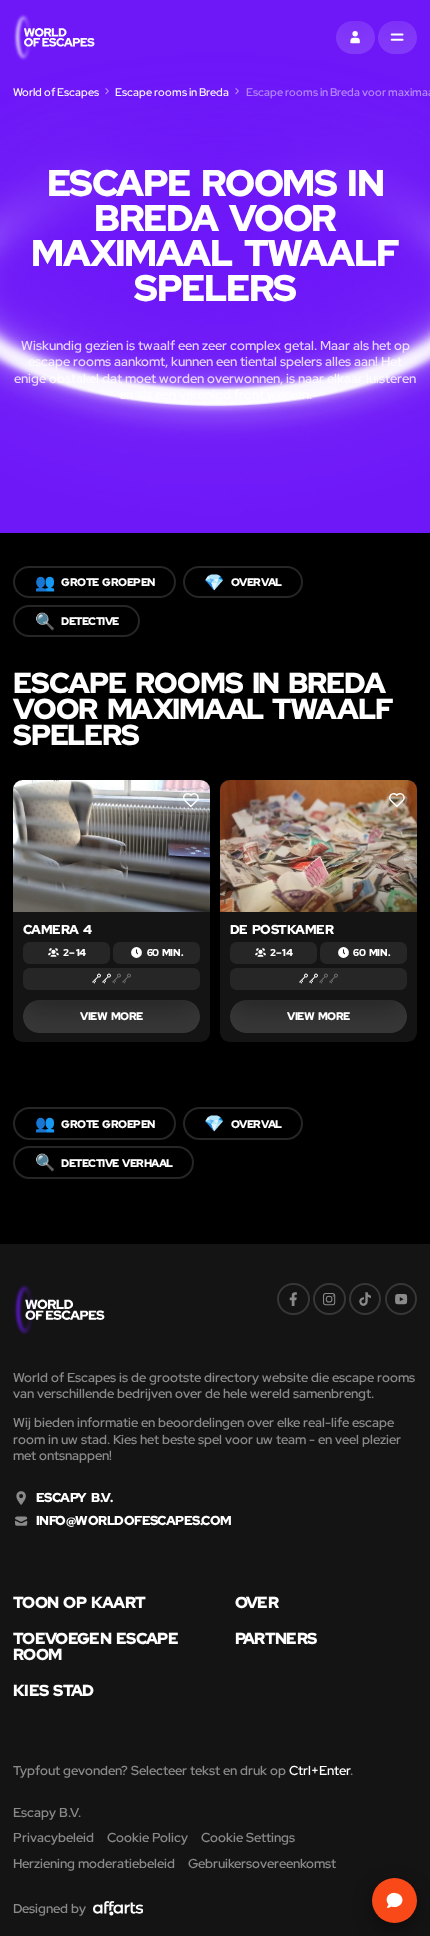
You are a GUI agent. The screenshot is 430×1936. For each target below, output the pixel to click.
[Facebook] (293, 1299)
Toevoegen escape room (95, 1646)
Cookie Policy (147, 1837)
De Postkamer (282, 929)
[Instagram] (329, 1299)
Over (256, 1602)
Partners (276, 1638)
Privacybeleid (53, 1837)
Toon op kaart (79, 1602)
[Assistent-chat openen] (395, 1901)
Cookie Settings (248, 1837)
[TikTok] (365, 1299)
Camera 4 (57, 929)
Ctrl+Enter (319, 1770)
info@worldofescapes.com (134, 1521)
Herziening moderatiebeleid (94, 1863)
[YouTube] (401, 1299)
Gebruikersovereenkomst (262, 1863)
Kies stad (53, 1690)
